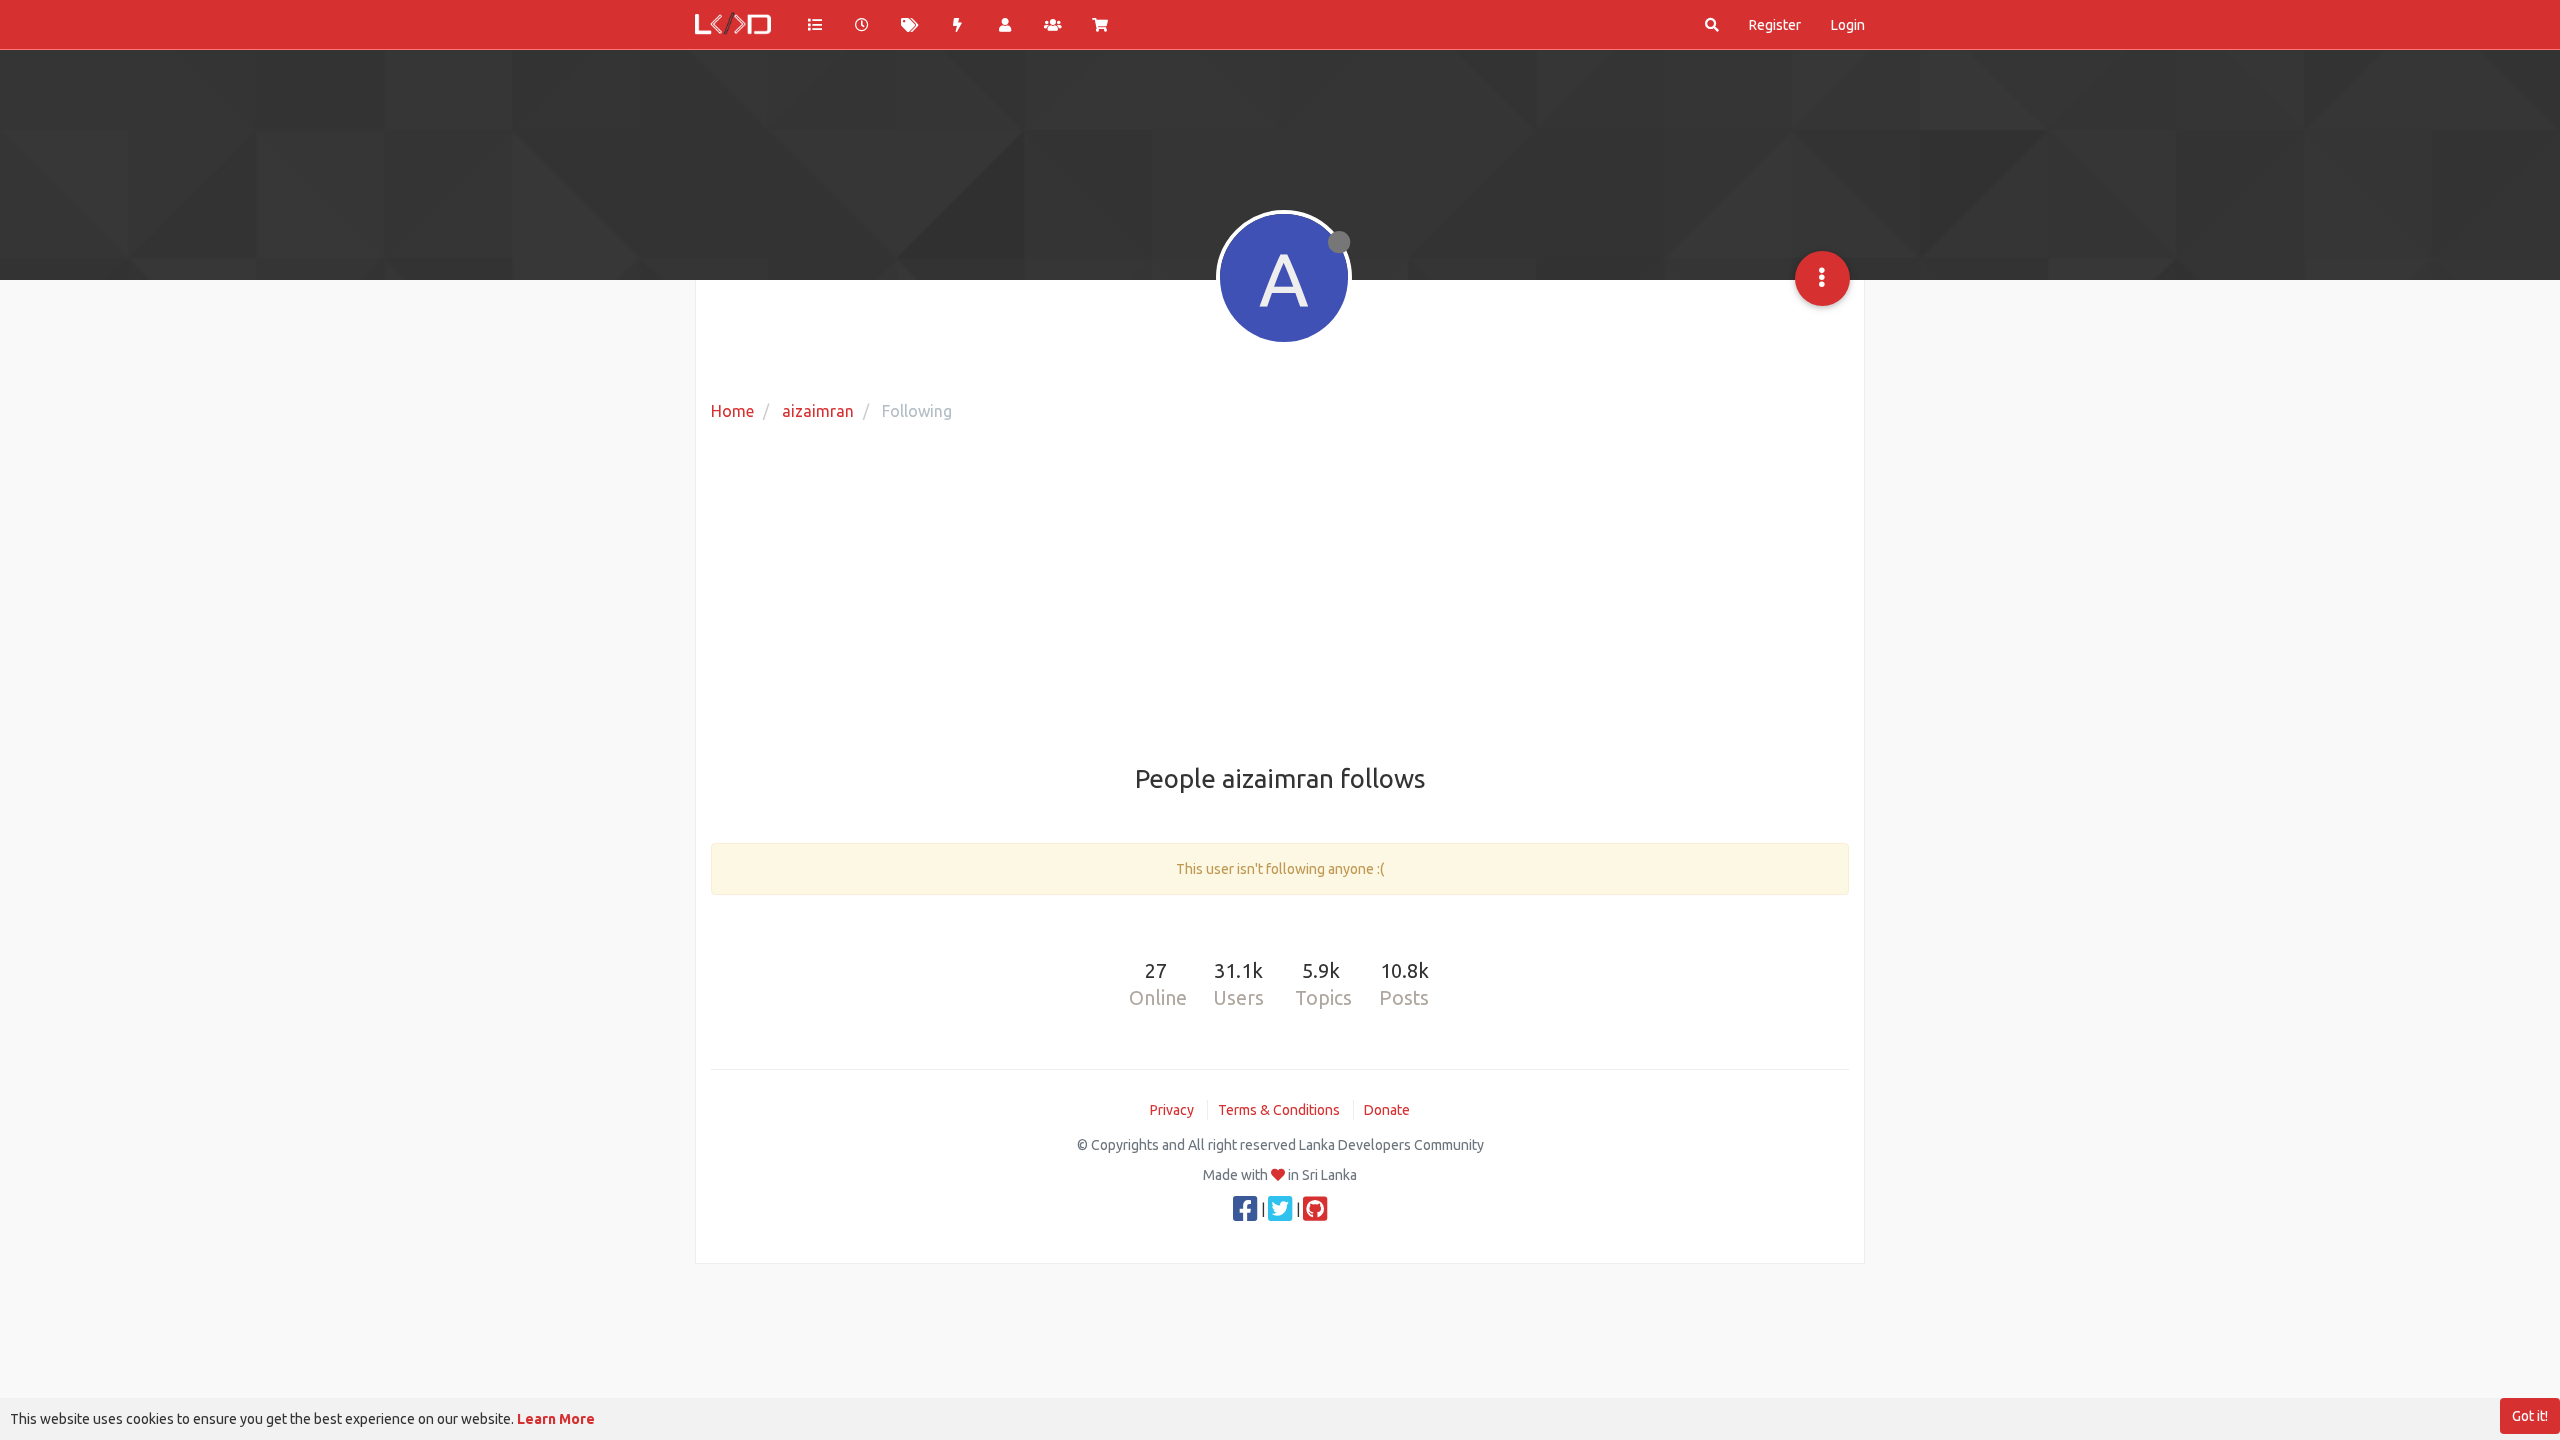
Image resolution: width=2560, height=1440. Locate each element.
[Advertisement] (1280, 595)
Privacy (1172, 1110)
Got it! (2530, 1416)
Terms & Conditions (1279, 1110)
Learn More (556, 1419)
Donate (1387, 1110)
